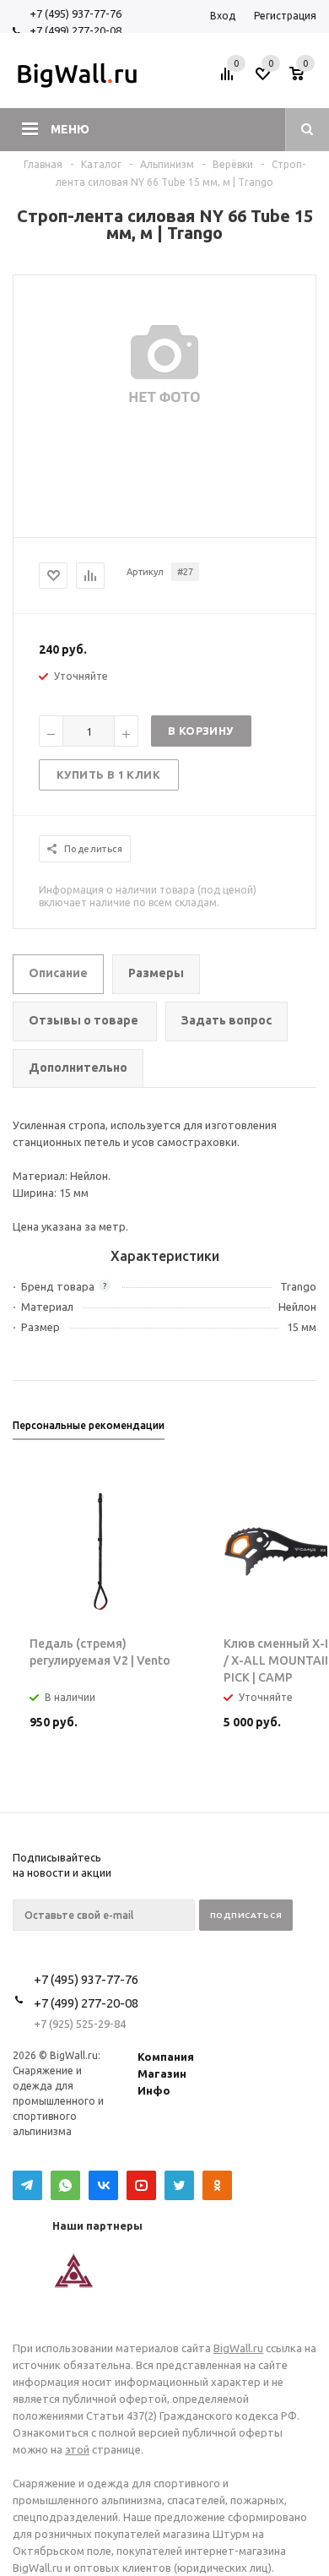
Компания (166, 2057)
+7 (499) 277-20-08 (76, 30)
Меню (70, 129)
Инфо (154, 2090)
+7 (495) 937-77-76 (76, 14)
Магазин (162, 2073)
